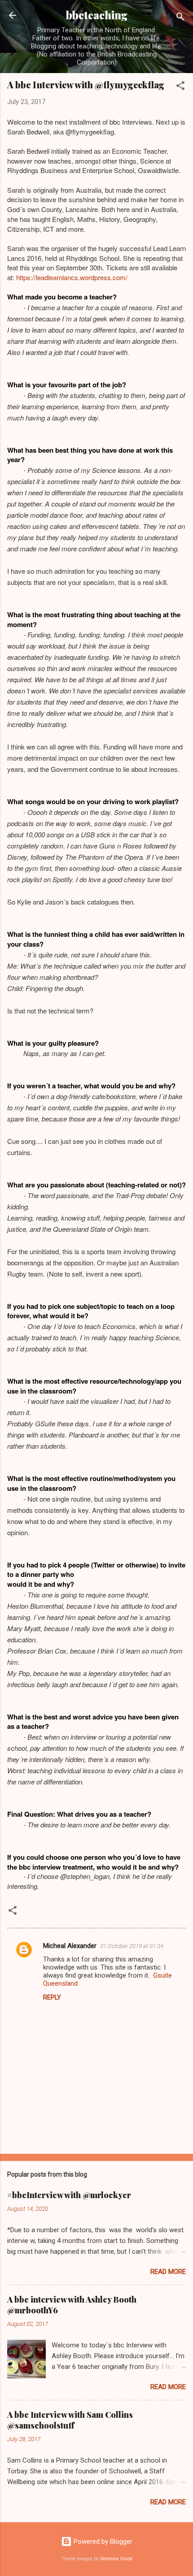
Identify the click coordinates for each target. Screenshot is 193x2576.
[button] (180, 87)
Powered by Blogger (102, 2541)
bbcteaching (97, 15)
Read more (168, 2272)
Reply (52, 1997)
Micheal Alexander (70, 1946)
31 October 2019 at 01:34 (132, 1946)
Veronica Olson (116, 2559)
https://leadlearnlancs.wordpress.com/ (72, 277)
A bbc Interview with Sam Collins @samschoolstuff (70, 2420)
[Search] (180, 18)
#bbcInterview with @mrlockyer (69, 2195)
